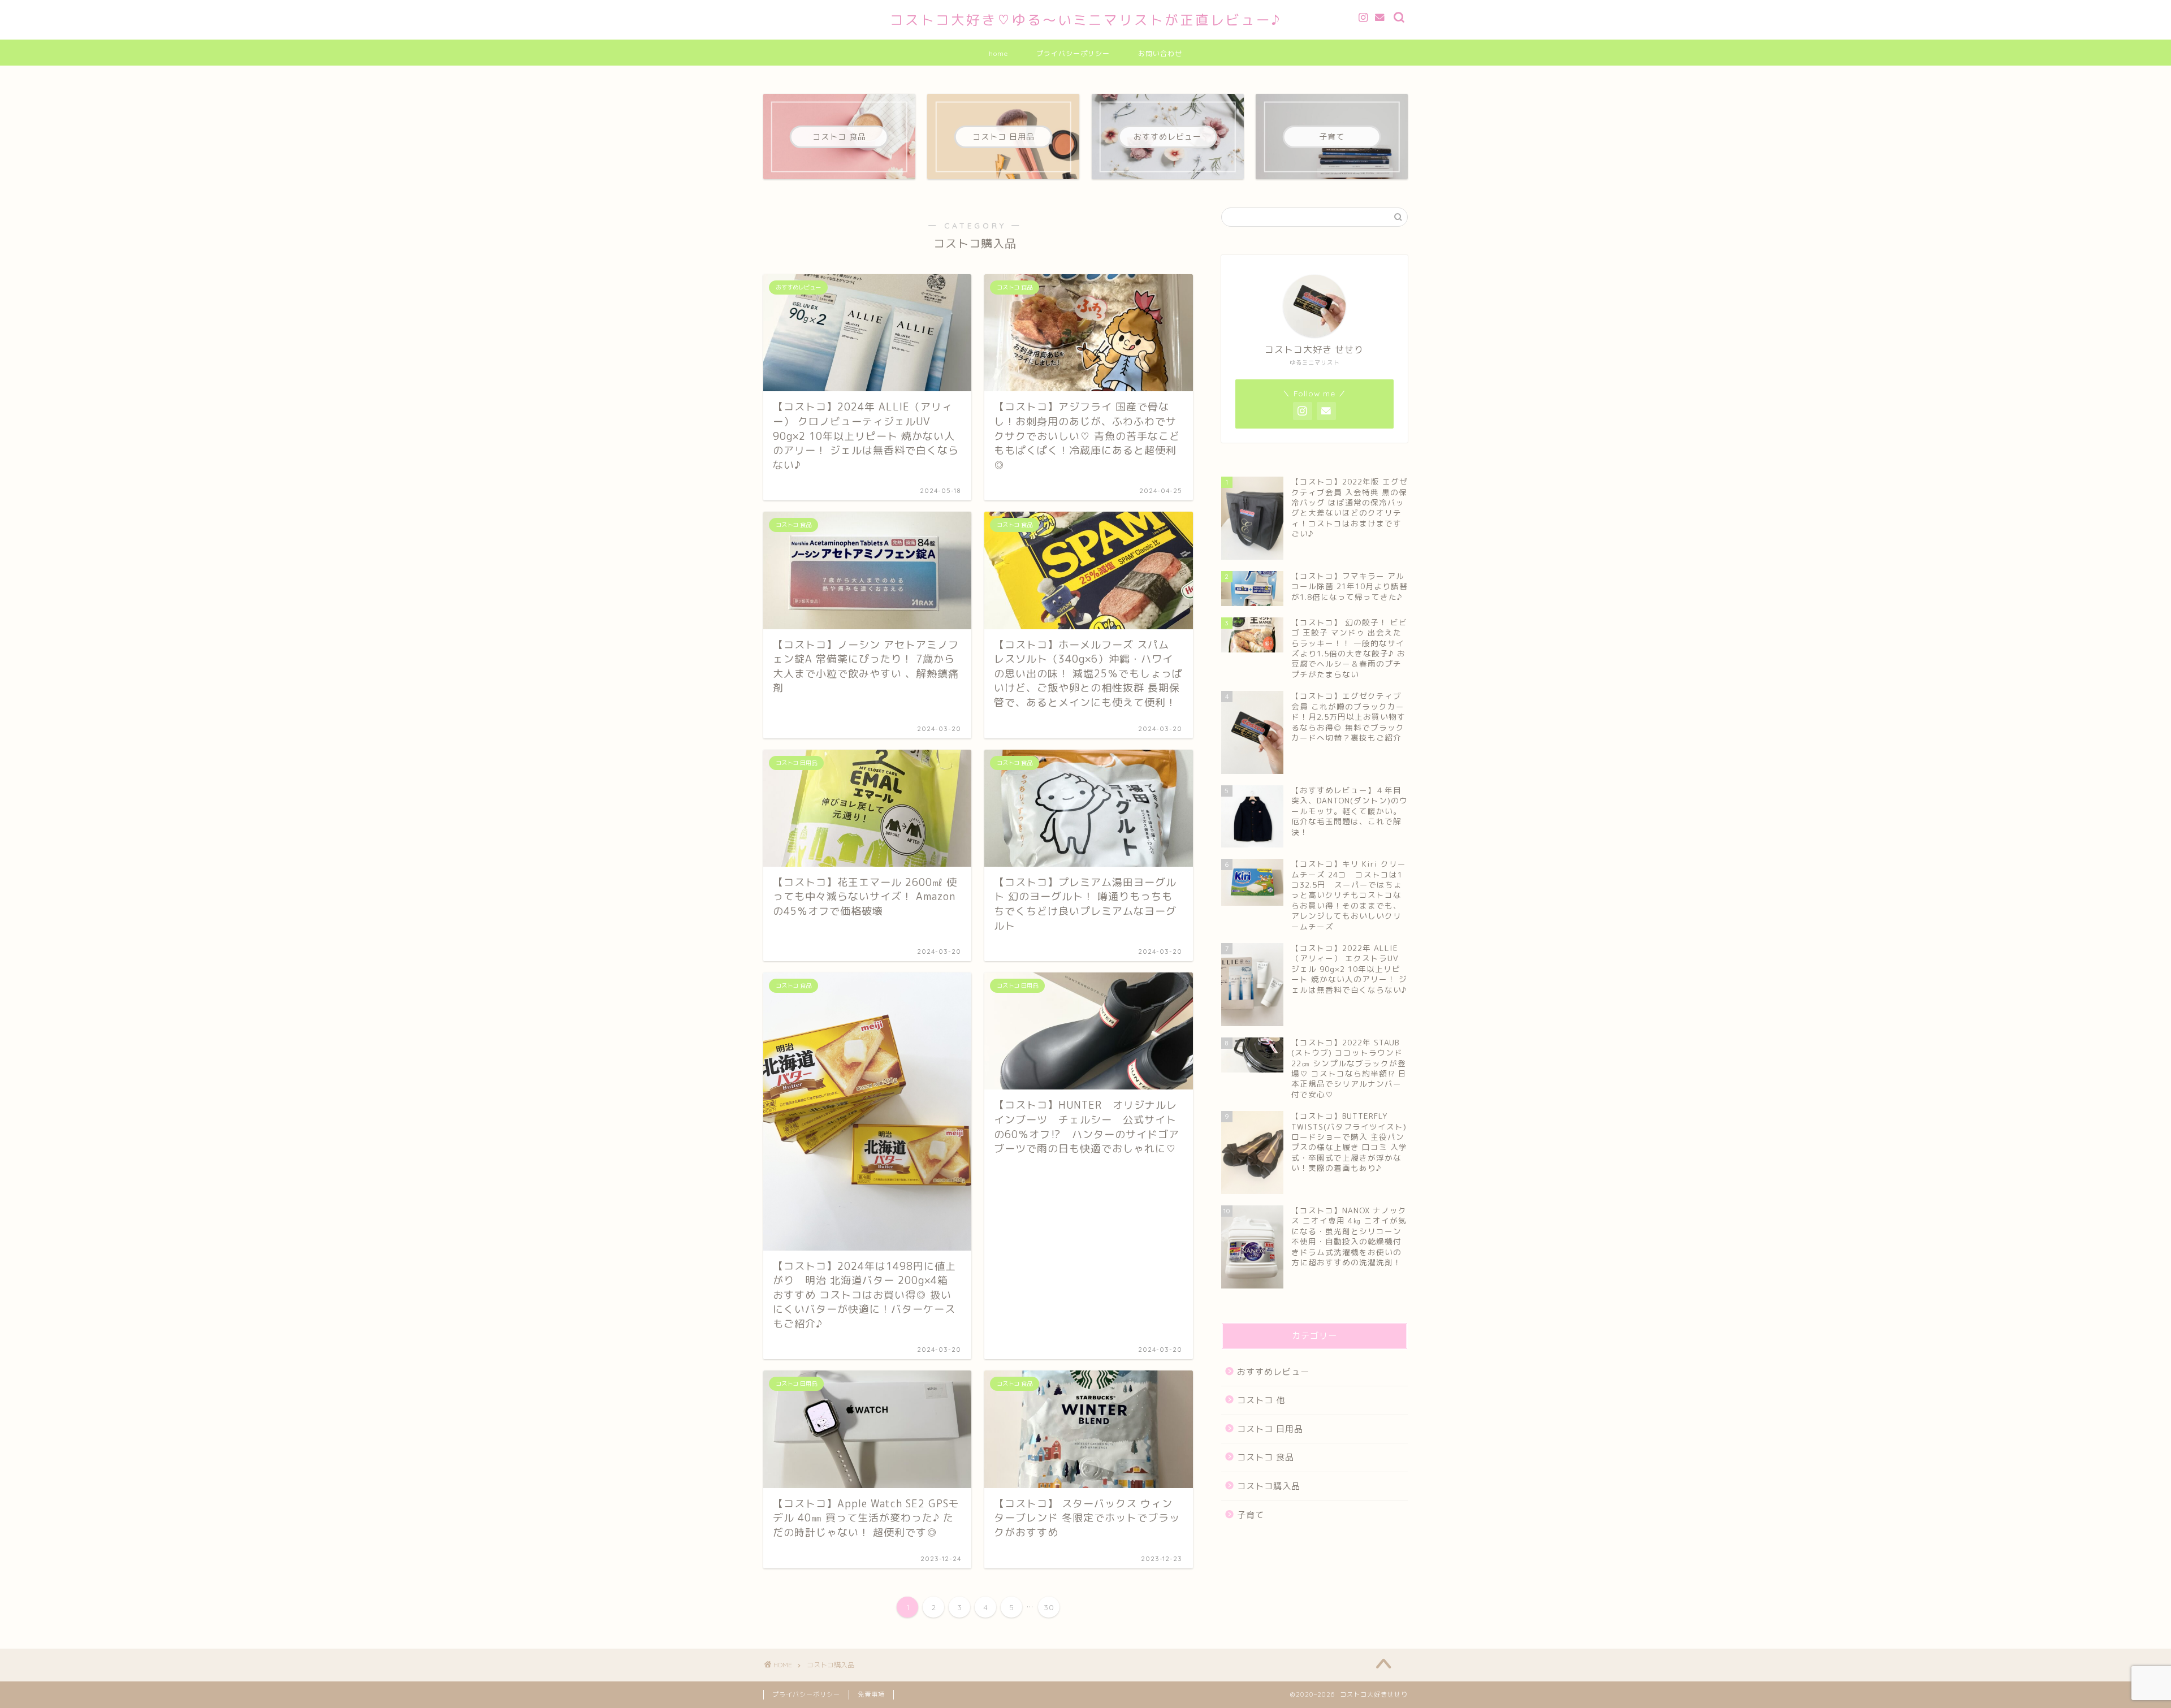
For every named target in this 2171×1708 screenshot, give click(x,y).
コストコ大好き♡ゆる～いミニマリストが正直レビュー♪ (1086, 20)
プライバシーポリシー (1073, 53)
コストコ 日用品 (1270, 1429)
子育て (1251, 1515)
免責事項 (871, 1694)
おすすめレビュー (1273, 1372)
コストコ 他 (1261, 1400)
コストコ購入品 (1269, 1486)
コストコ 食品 (1266, 1457)
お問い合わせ (1160, 53)
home (998, 53)
